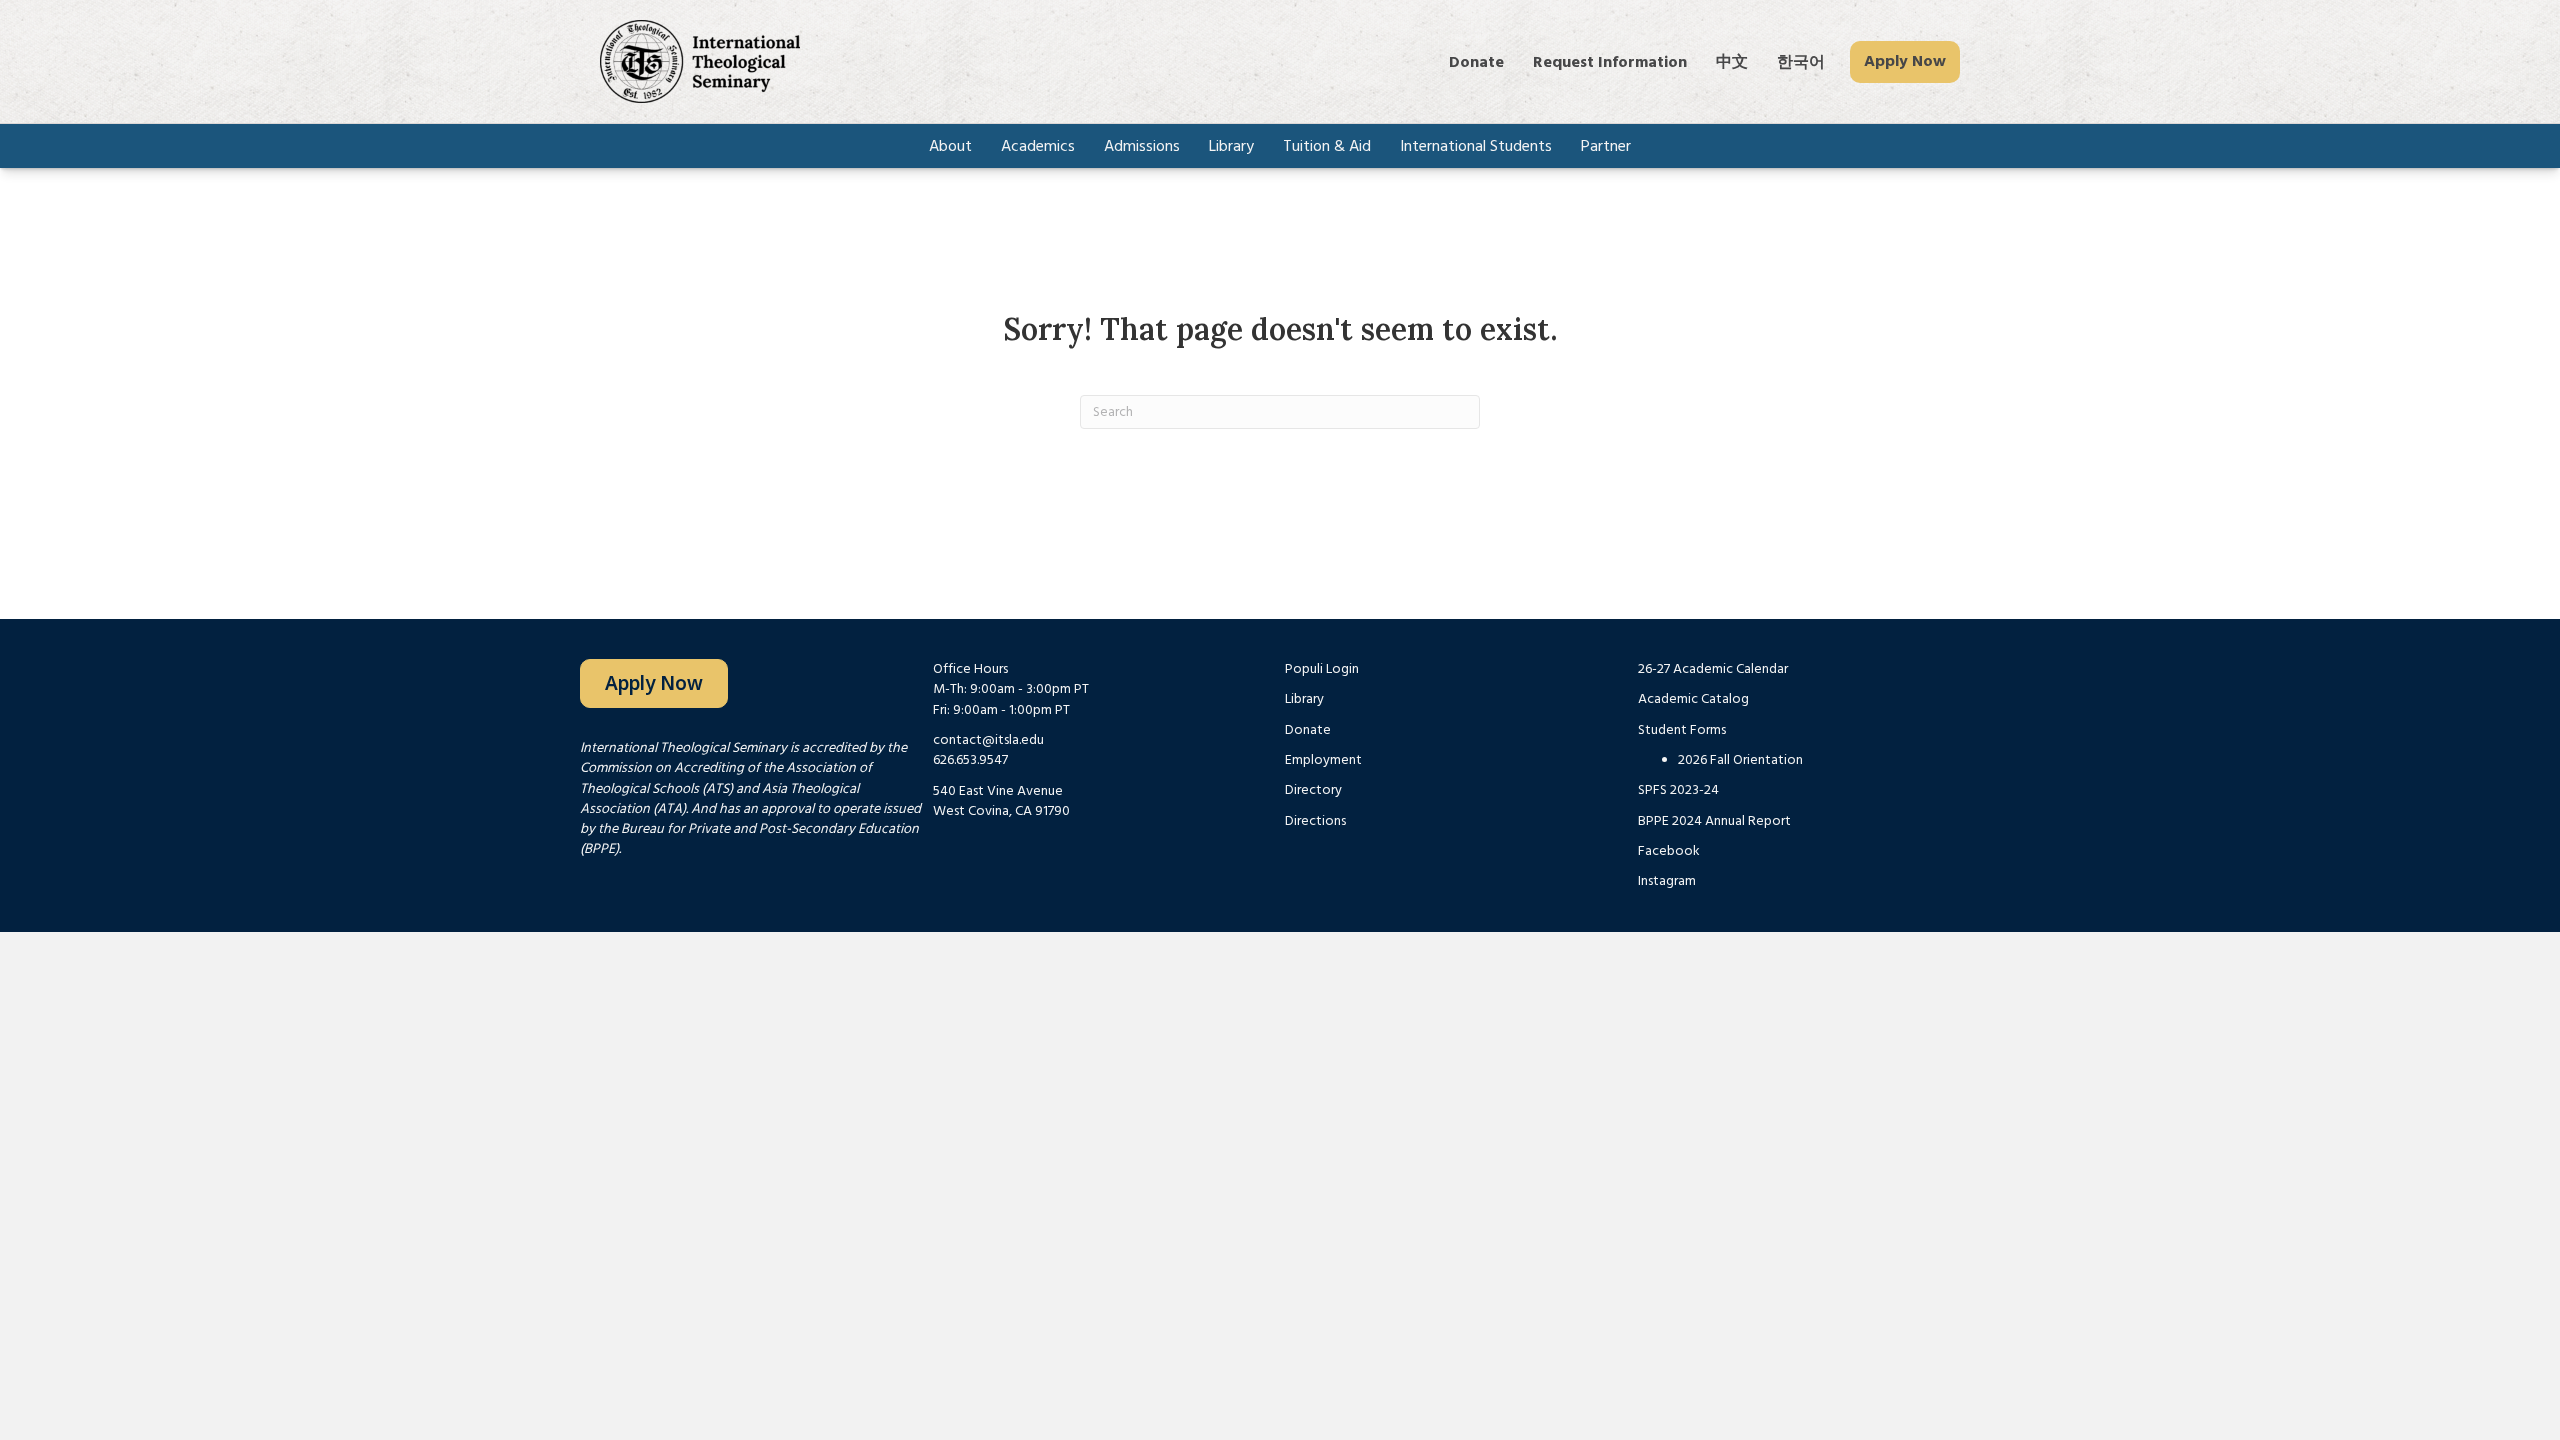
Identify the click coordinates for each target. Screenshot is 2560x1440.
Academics (1038, 146)
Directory (1313, 790)
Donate (1476, 62)
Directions (1315, 821)
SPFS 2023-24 (1678, 790)
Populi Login (1322, 669)
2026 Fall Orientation (1740, 760)
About (950, 146)
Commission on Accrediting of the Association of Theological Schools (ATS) (726, 778)
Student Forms (1682, 730)
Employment (1323, 760)
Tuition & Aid (1327, 146)
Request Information (1610, 62)
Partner (1606, 146)
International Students (1476, 146)
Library (1231, 146)
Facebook (1669, 851)
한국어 (1801, 62)
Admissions (1142, 146)
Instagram (1667, 881)
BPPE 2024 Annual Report (1714, 821)
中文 (1732, 62)
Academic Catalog (1693, 699)
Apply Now (1905, 61)
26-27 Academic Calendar (1713, 669)
